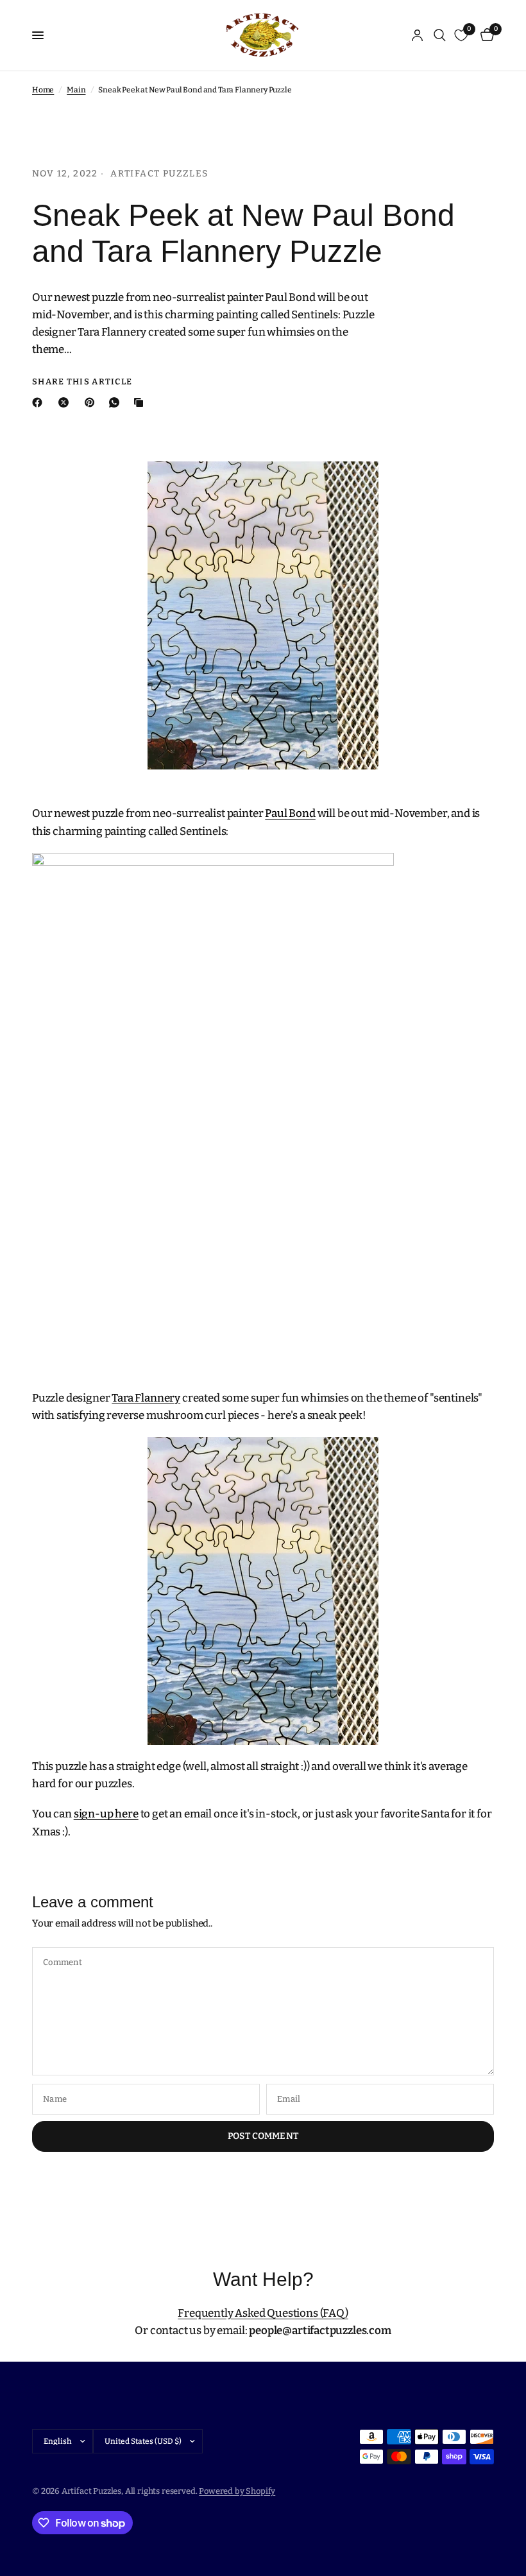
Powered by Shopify (237, 2491)
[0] (485, 35)
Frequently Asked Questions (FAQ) (263, 2313)
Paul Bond (290, 813)
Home (43, 90)
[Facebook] (40, 402)
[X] (66, 402)
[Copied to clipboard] (141, 402)
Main (76, 90)
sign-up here (106, 1814)
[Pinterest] (92, 402)
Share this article (82, 382)
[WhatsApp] (117, 402)
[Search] (440, 35)
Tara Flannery (146, 1398)
